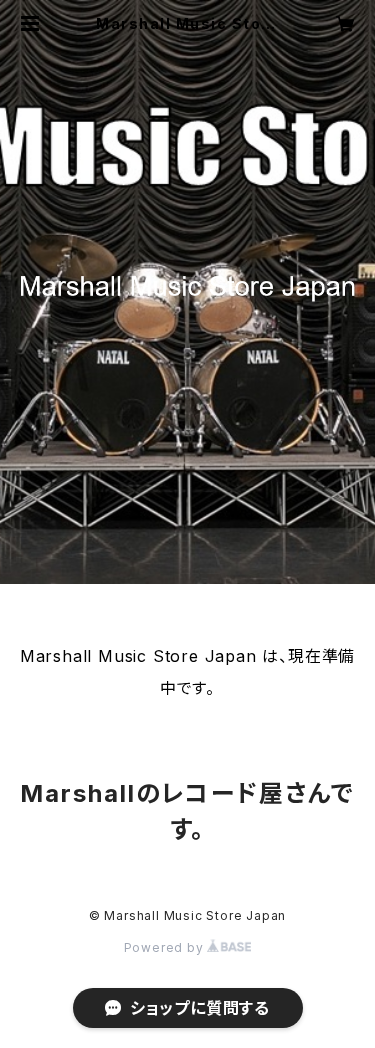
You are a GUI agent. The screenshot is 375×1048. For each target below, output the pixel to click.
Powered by (166, 947)
